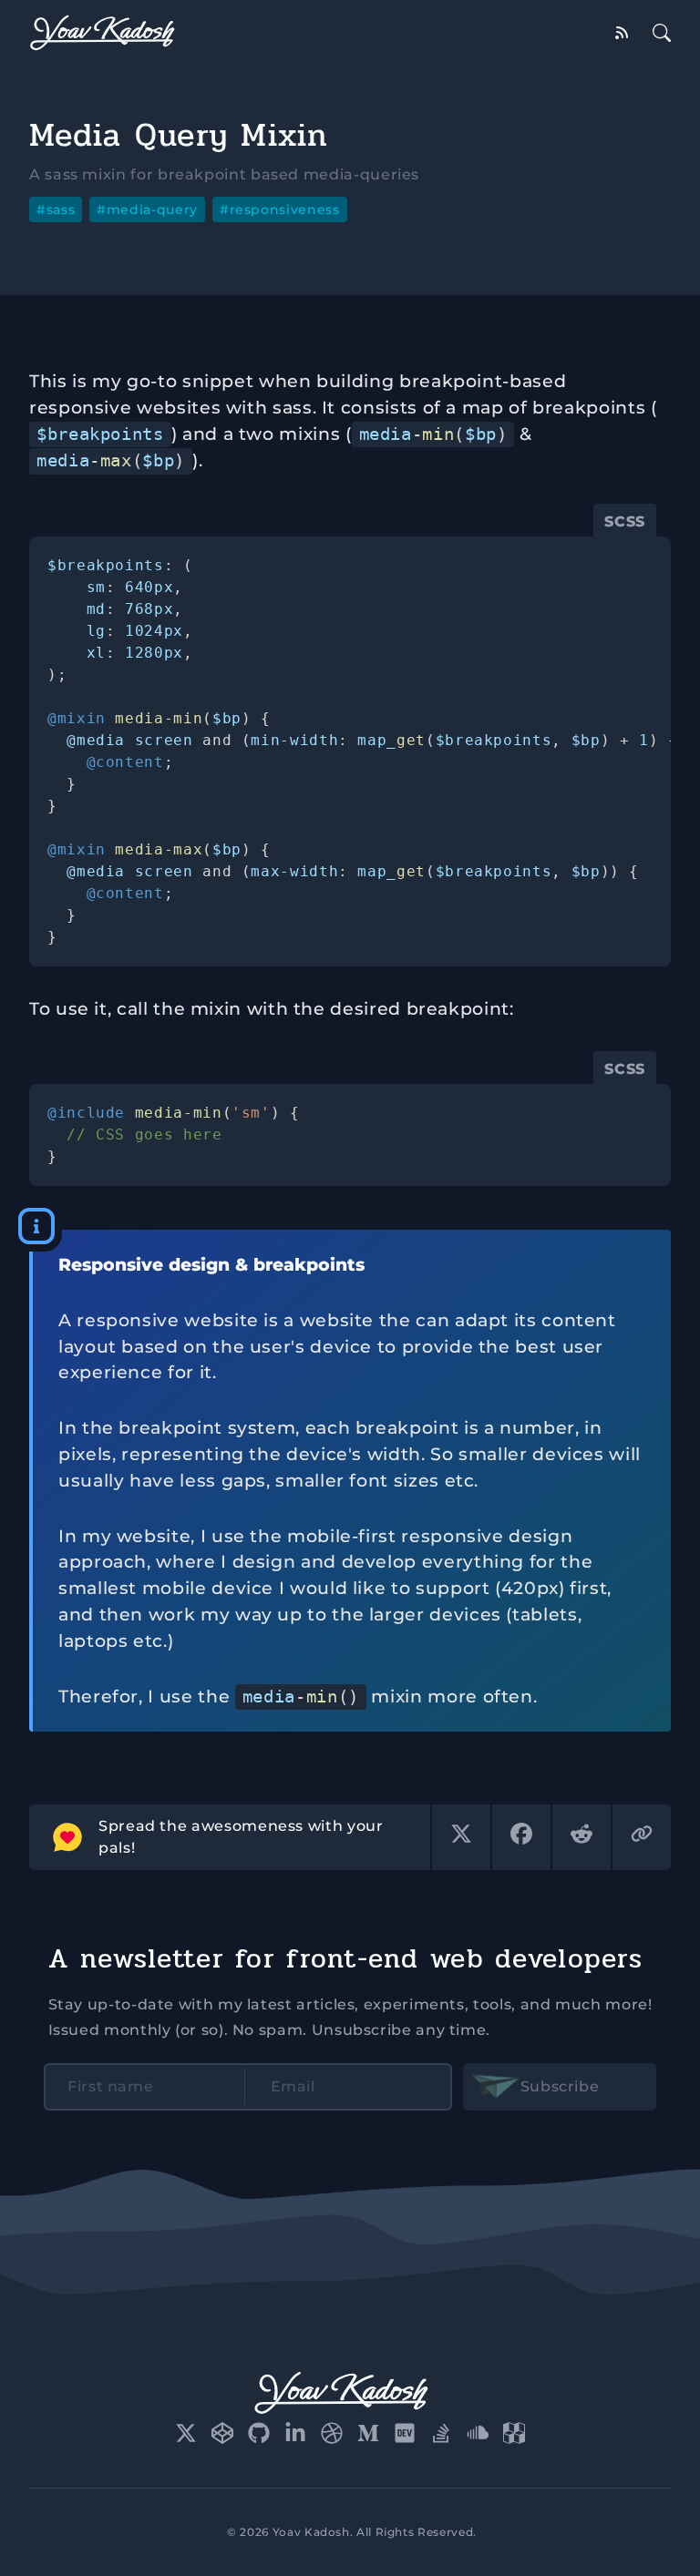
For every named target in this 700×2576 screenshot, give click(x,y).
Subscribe (560, 2086)
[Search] (662, 33)
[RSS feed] (622, 33)
